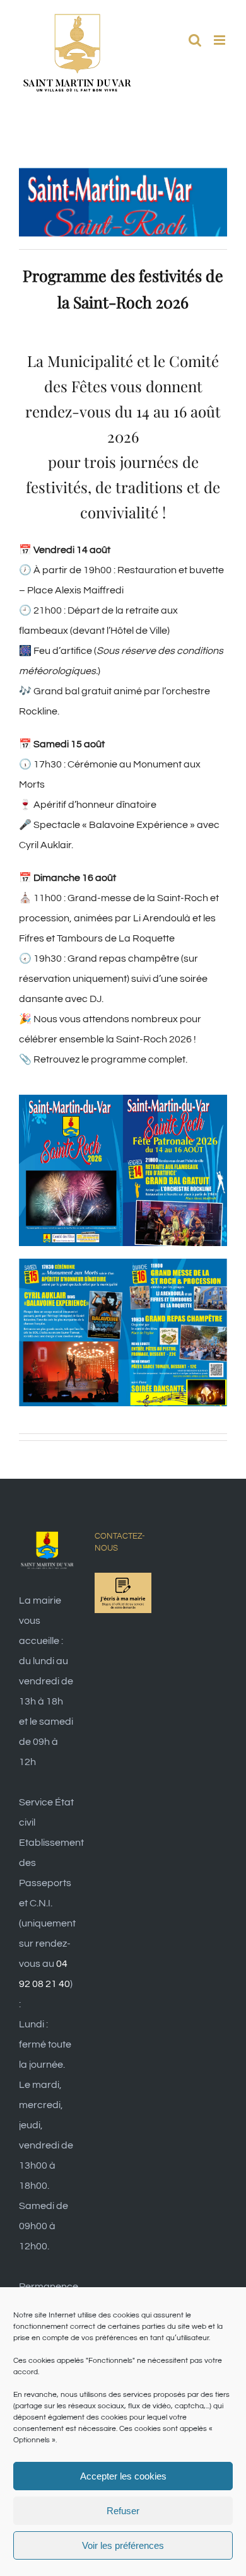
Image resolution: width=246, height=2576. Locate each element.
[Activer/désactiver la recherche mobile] (195, 40)
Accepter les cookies (123, 2476)
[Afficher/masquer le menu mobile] (220, 40)
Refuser (123, 2511)
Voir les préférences (123, 2545)
